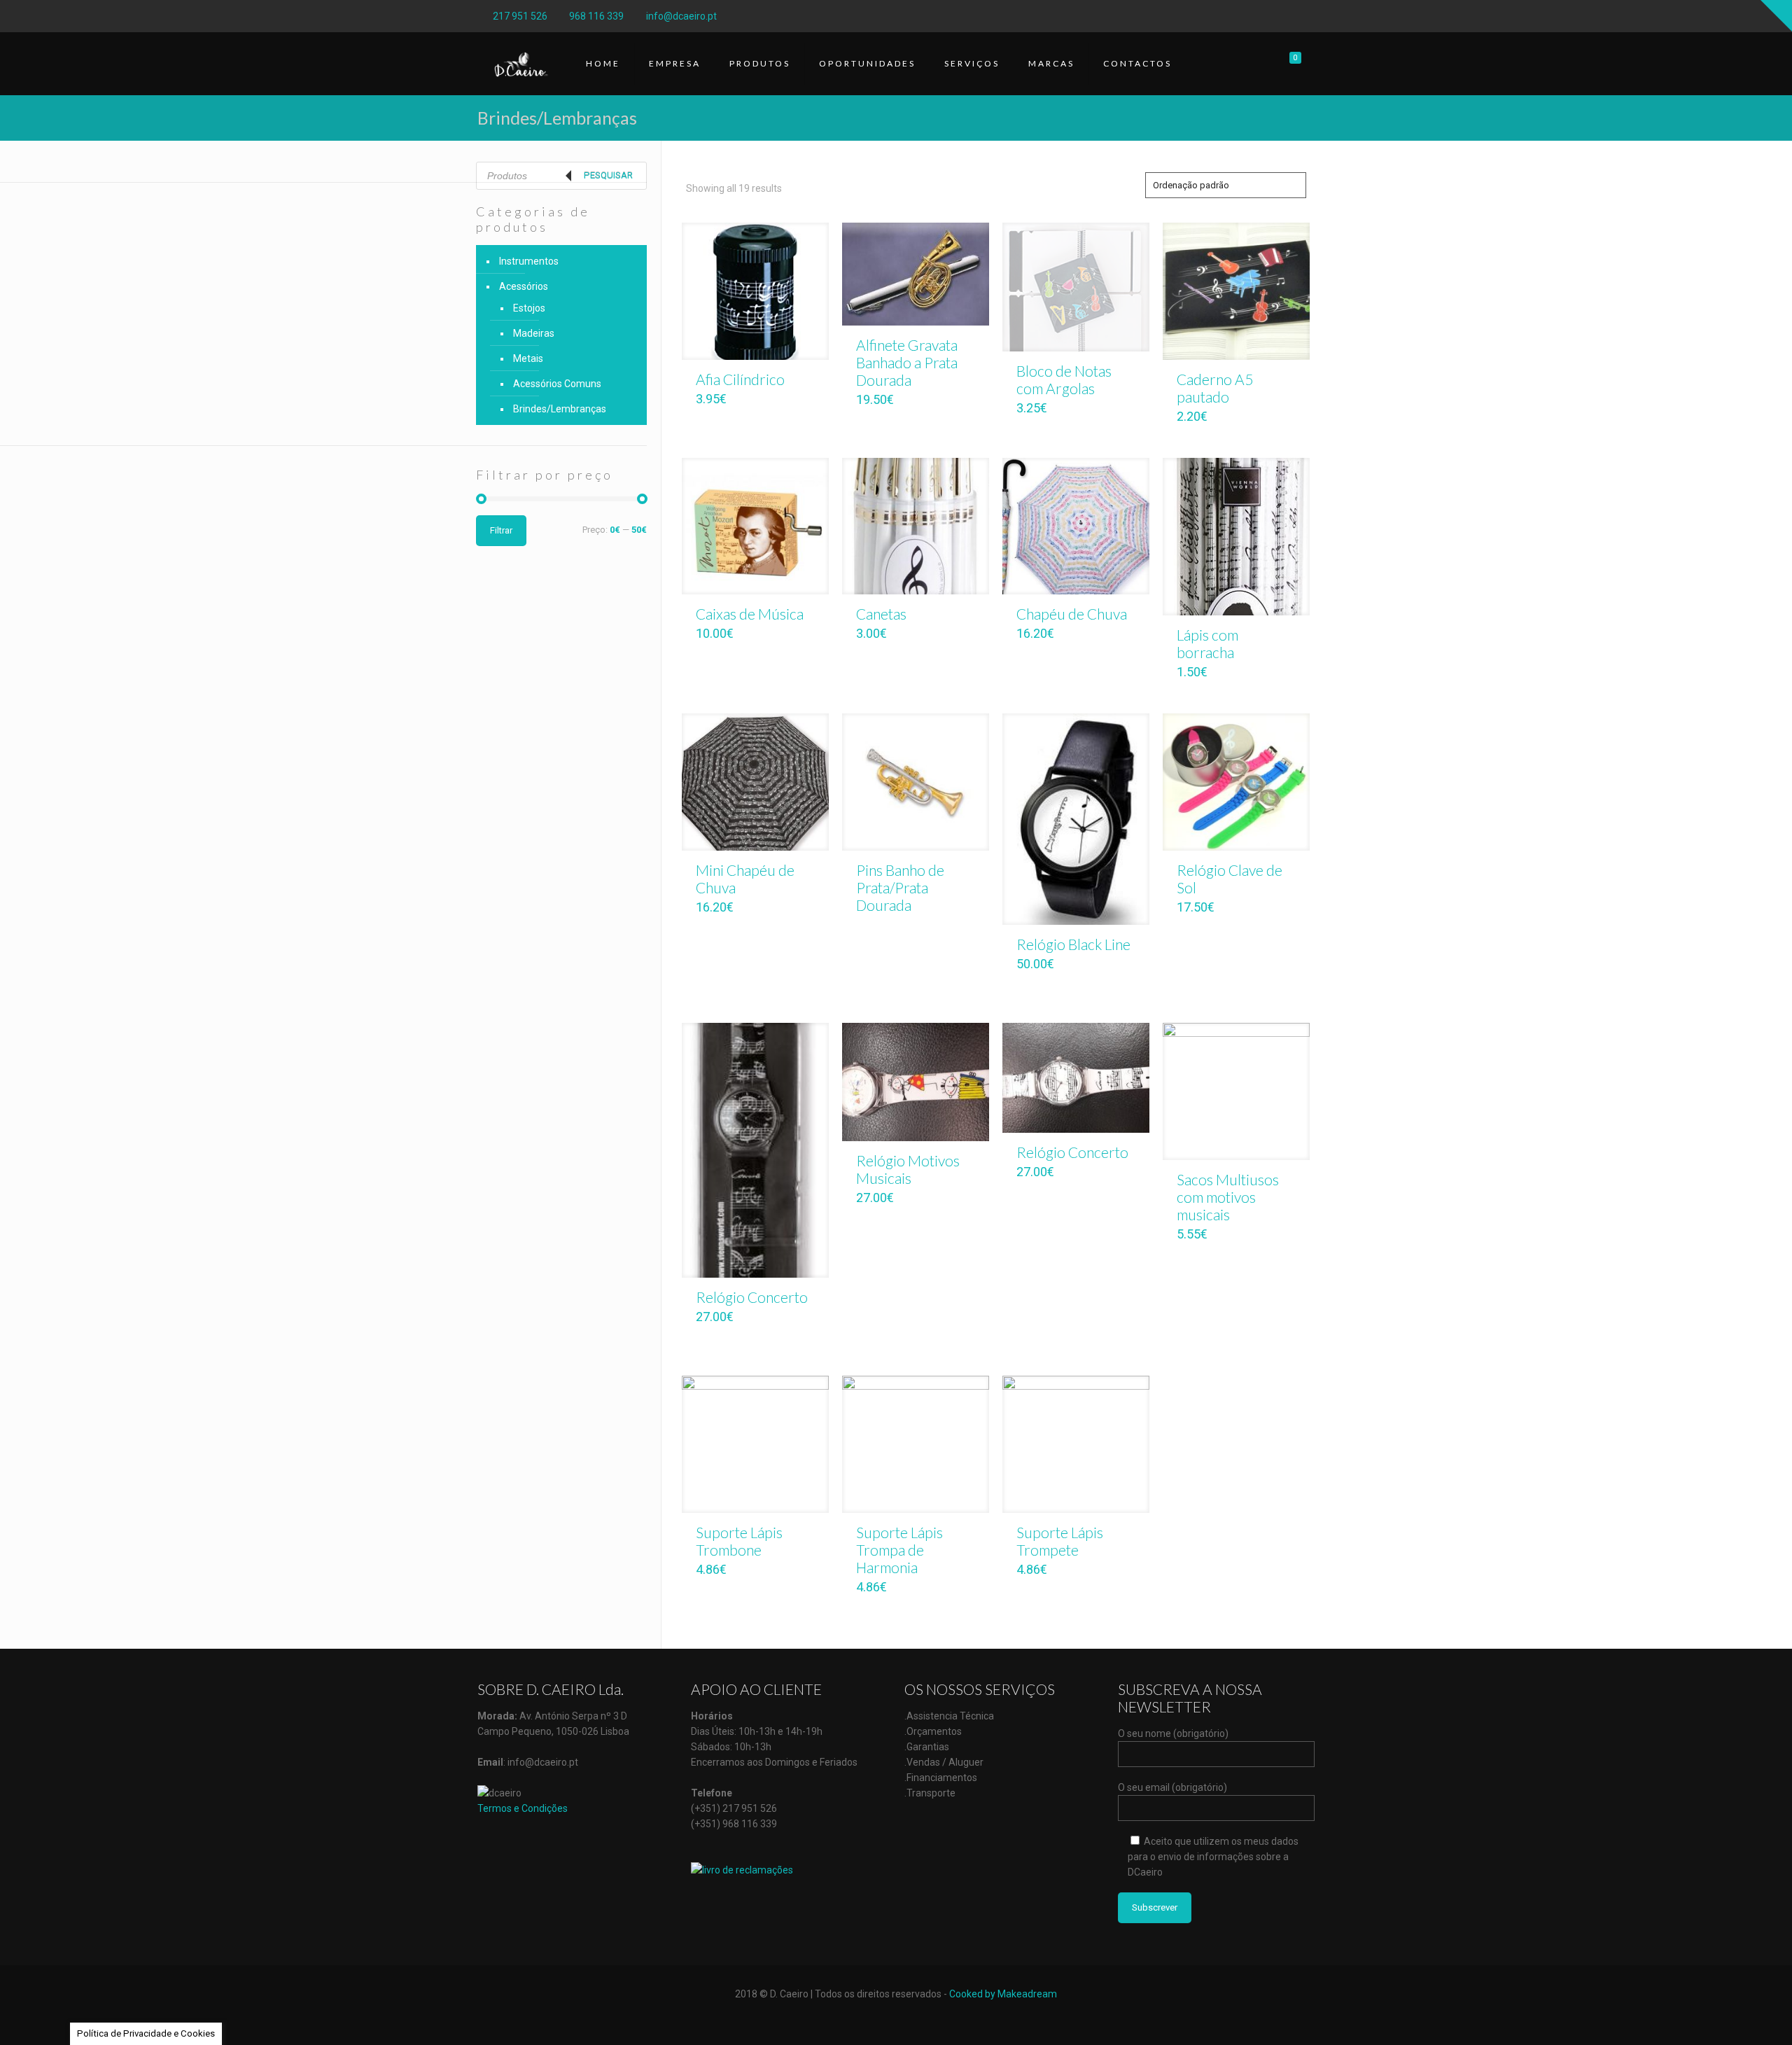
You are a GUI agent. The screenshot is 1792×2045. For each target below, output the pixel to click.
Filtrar (501, 530)
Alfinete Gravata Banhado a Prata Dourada (907, 362)
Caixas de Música (750, 614)
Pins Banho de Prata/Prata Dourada (900, 887)
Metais (528, 358)
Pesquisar (608, 175)
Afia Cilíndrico (740, 379)
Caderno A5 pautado (1215, 388)
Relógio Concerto (752, 1297)
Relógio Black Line (1073, 944)
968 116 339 (596, 16)
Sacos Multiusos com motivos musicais (1228, 1197)
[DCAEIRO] (521, 64)
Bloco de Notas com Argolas (1064, 379)
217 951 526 (520, 16)
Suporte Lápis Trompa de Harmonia (899, 1550)
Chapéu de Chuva (1072, 614)
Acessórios (524, 286)
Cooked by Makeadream (1003, 1994)
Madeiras (534, 333)
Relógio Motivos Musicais (908, 1169)
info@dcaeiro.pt (681, 16)
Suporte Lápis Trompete (1060, 1541)
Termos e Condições (523, 1808)
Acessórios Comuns (557, 384)
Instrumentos (529, 261)
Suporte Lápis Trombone (739, 1541)
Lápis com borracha (1207, 643)
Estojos (529, 308)
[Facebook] (1307, 16)
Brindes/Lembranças (560, 409)
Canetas (881, 614)
